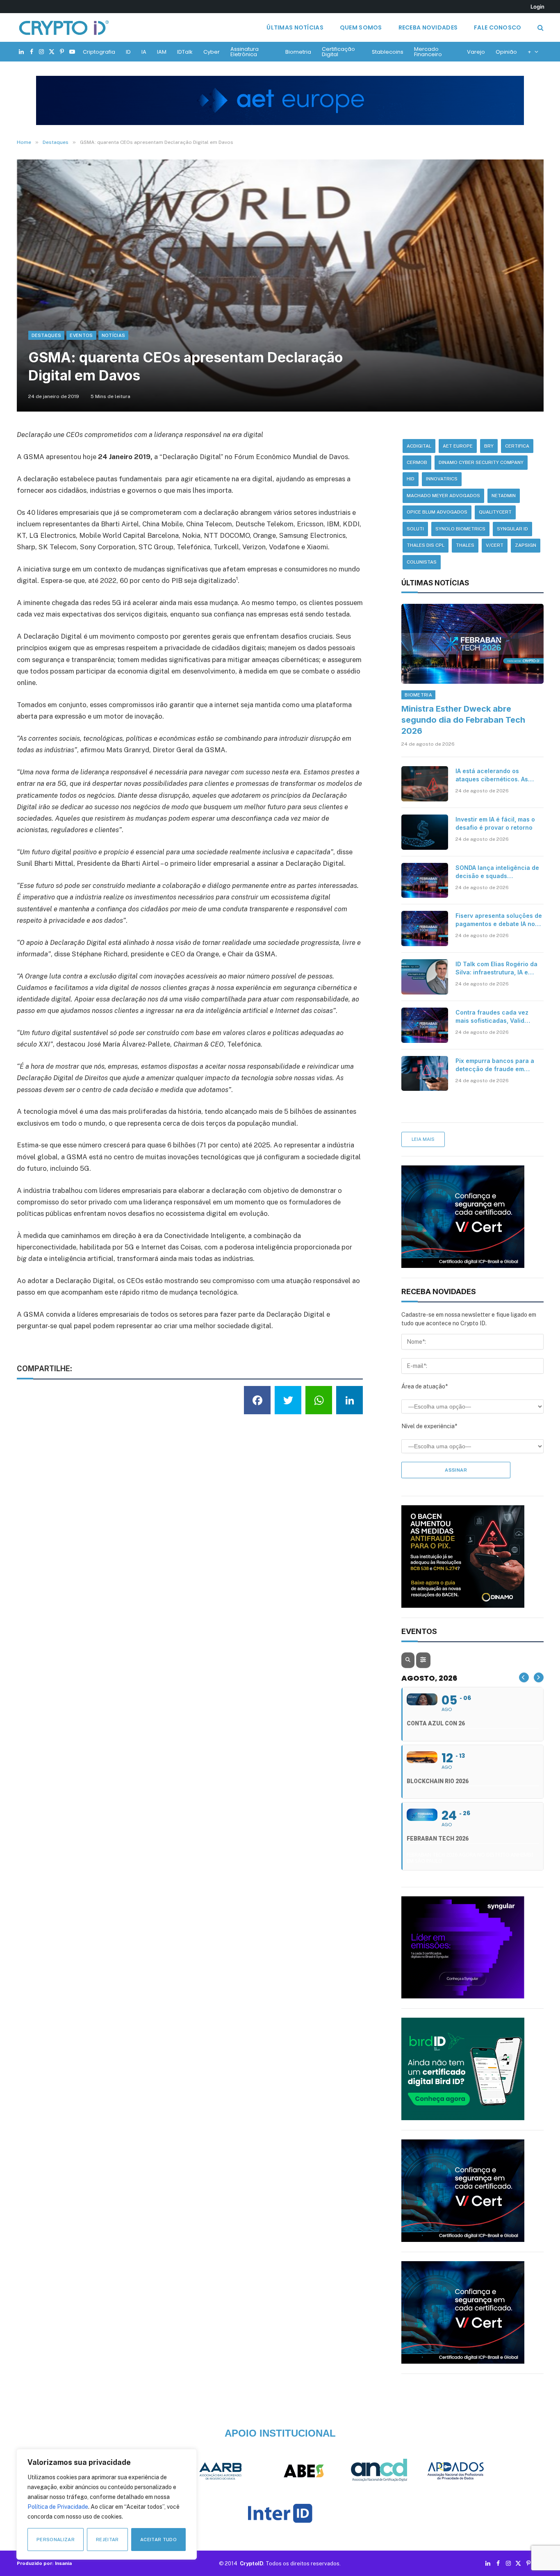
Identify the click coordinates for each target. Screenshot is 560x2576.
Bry (489, 446)
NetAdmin (504, 496)
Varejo (476, 52)
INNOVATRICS (442, 479)
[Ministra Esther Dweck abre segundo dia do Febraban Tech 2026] (472, 644)
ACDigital (419, 446)
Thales (465, 545)
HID (411, 479)
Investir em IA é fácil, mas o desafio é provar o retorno (495, 823)
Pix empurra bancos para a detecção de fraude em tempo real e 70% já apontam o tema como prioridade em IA (499, 1065)
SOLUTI (415, 529)
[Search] (540, 28)
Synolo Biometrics (460, 529)
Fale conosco (497, 27)
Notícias (114, 335)
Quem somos (361, 27)
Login (537, 7)
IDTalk (185, 52)
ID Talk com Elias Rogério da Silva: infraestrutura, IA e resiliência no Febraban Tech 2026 (498, 968)
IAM (162, 52)
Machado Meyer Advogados (443, 496)
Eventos (81, 335)
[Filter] (423, 1660)
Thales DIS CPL (426, 545)
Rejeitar (107, 2540)
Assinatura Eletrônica (245, 52)
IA (144, 52)
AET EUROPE (458, 446)
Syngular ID (512, 529)
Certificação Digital (338, 52)
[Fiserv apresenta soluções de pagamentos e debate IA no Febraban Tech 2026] (425, 928)
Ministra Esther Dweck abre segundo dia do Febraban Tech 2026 (463, 720)
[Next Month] (539, 1677)
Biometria (298, 52)
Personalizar (56, 2540)
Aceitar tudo (158, 2540)
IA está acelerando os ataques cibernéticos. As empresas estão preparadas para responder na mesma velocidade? (497, 775)
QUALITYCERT (495, 512)
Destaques (47, 335)
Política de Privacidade (58, 2507)
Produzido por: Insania (44, 2563)
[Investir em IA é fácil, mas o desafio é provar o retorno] (425, 832)
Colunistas (422, 562)
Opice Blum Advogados (437, 512)
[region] (107, 2504)
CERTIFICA (517, 446)
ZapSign (526, 545)
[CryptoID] (64, 27)
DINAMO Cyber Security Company (481, 462)
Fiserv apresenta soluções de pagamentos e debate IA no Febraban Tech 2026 (499, 920)
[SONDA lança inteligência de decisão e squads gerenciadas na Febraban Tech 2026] (425, 881)
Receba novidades (428, 27)
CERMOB (417, 462)
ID (128, 52)
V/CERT (495, 545)
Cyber (212, 52)
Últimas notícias (295, 27)
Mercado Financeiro (428, 52)
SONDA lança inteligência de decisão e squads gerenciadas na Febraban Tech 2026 (497, 872)
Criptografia (99, 52)
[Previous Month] (524, 1677)
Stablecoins (388, 52)
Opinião (506, 52)
